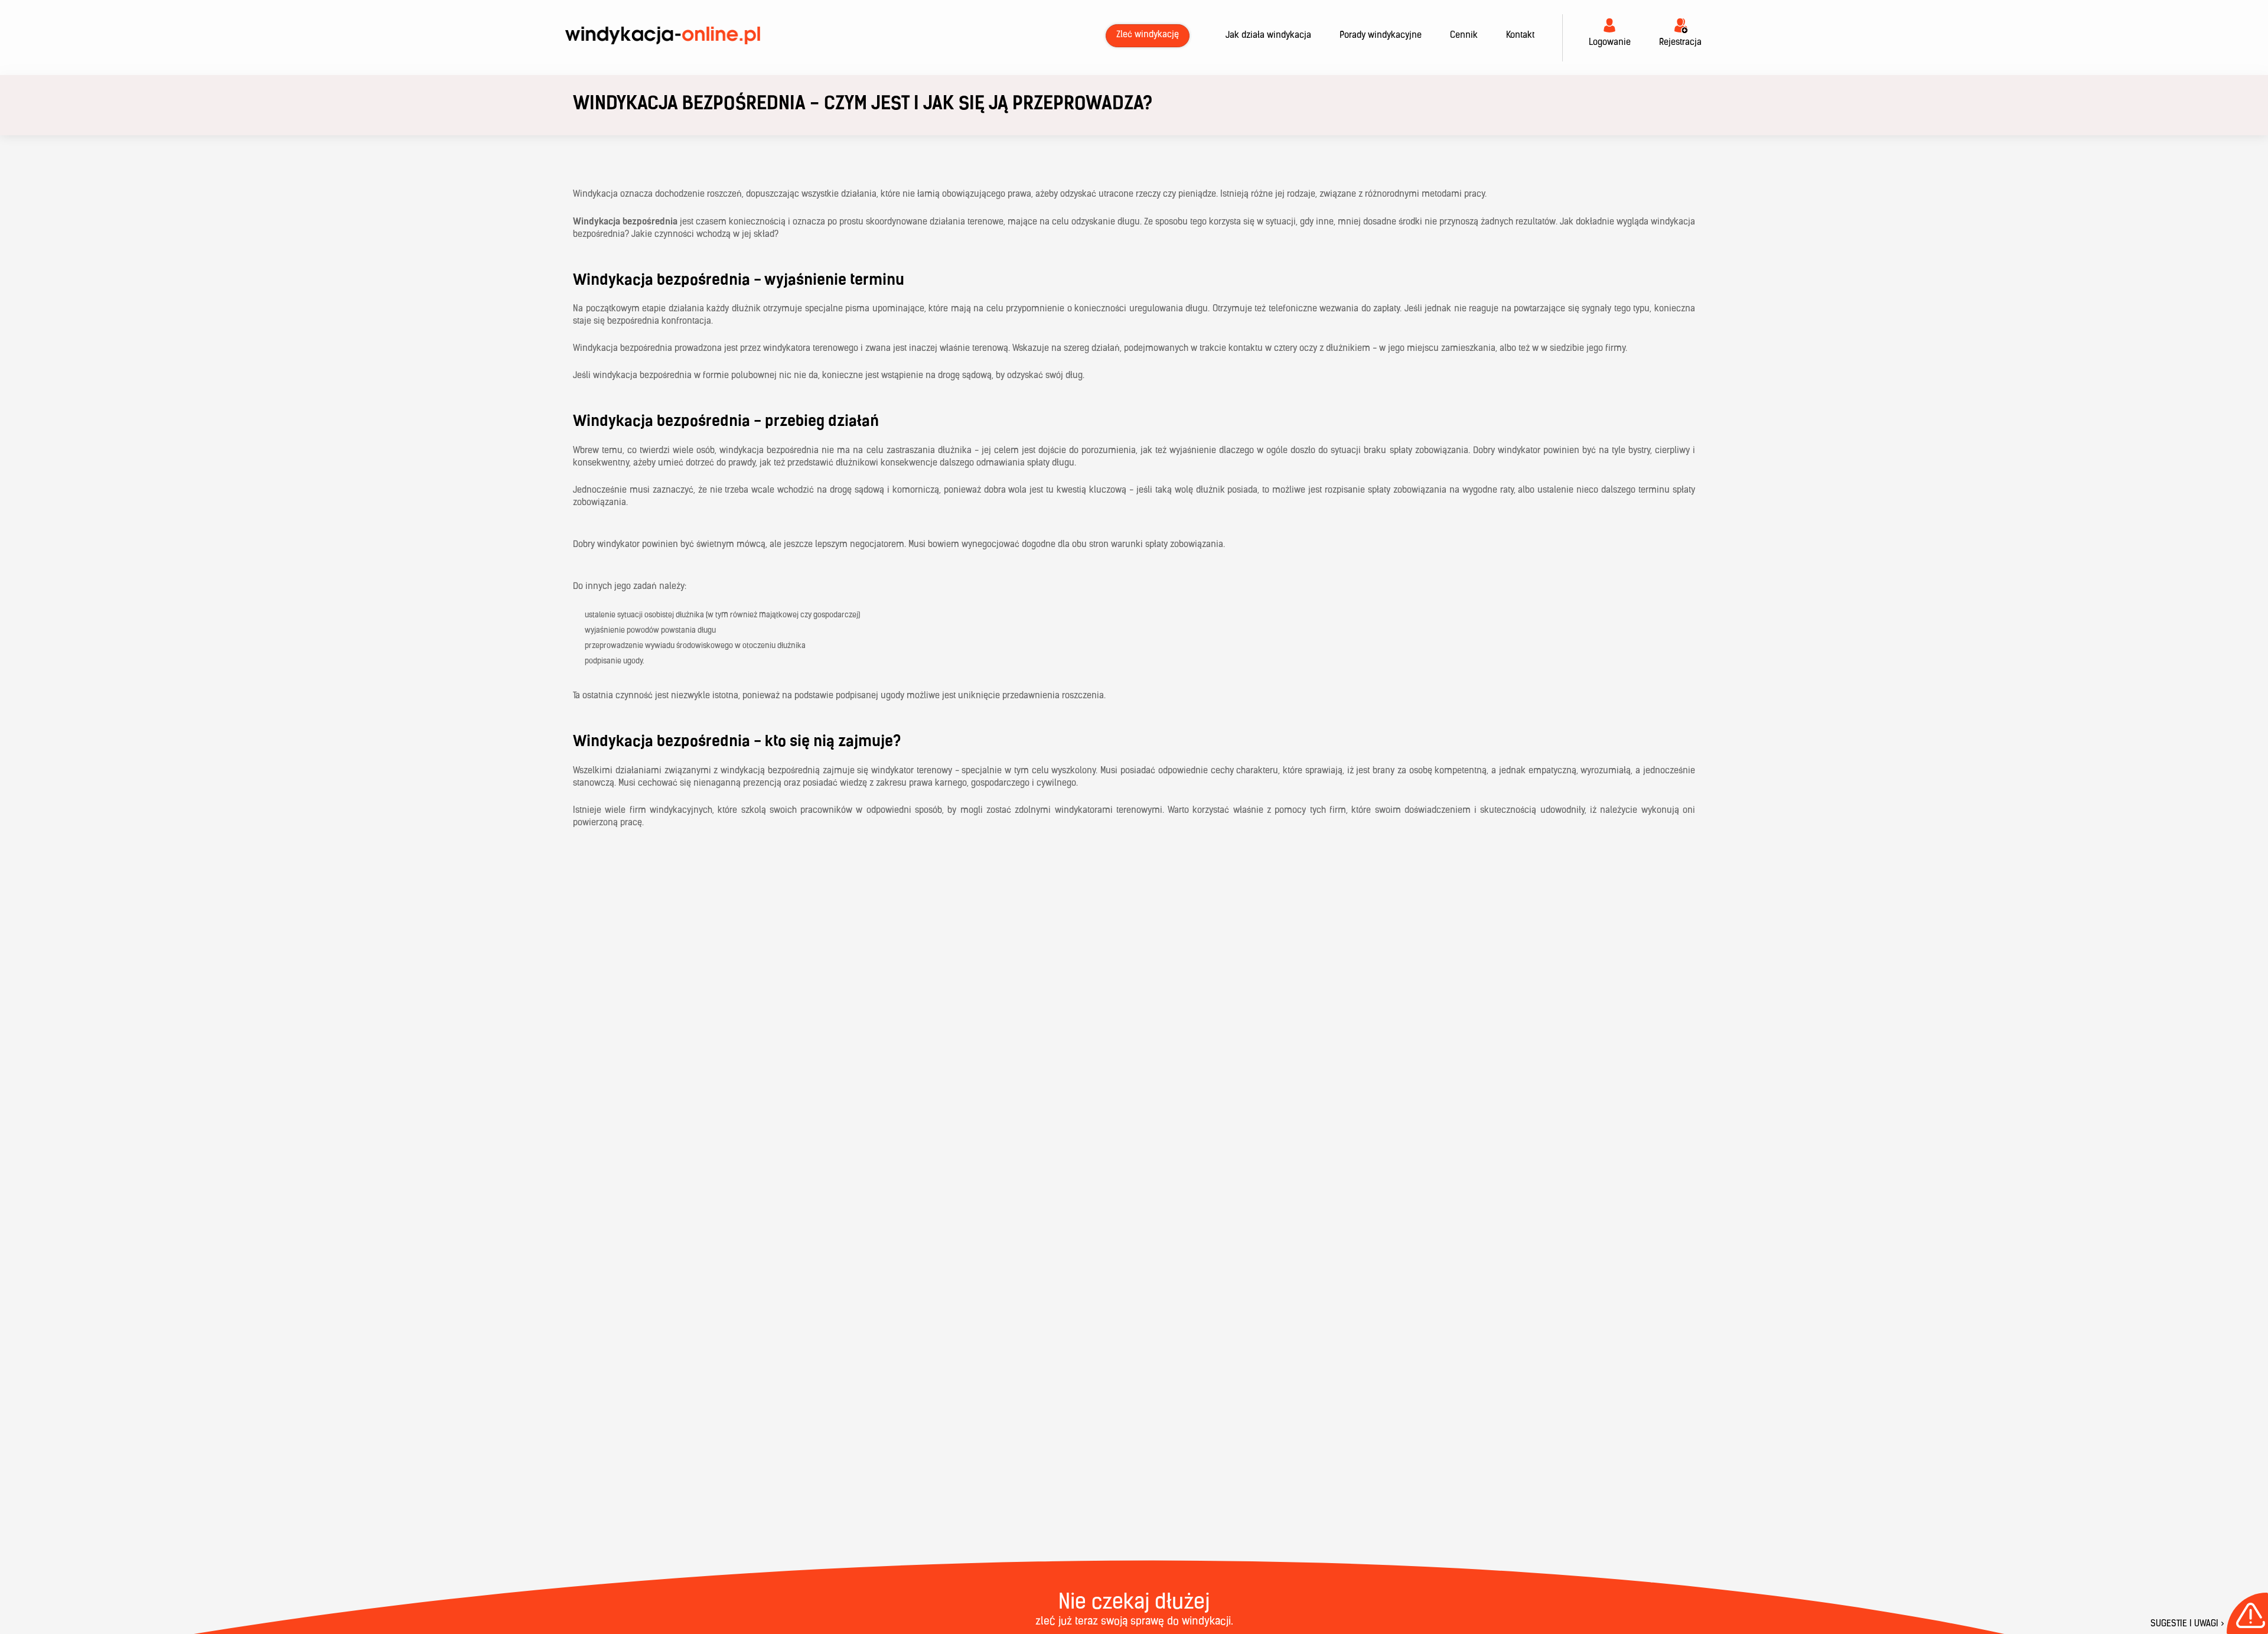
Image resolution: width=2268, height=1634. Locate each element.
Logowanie (1610, 43)
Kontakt (1520, 36)
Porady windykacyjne (1381, 36)
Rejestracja (1680, 43)
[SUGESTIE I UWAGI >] (2247, 1613)
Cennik (1464, 36)
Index (663, 36)
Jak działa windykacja (1268, 36)
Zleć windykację (1148, 35)
